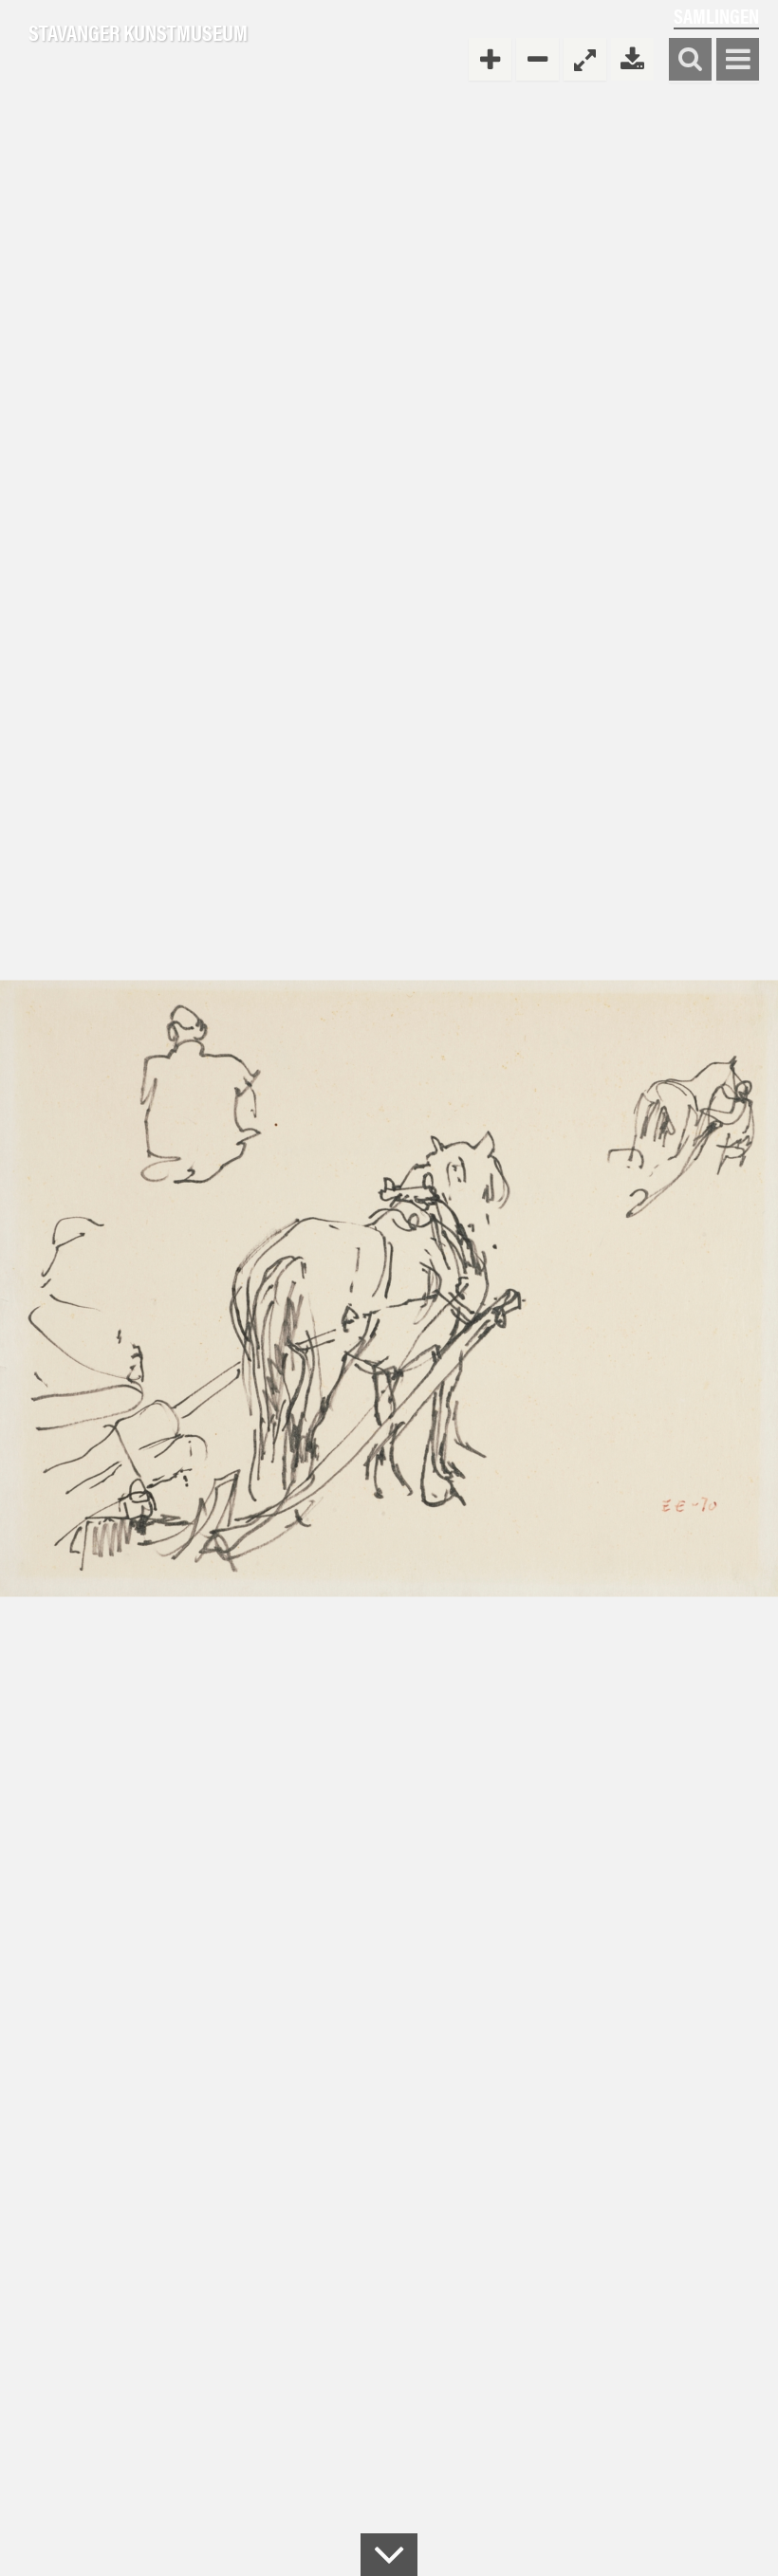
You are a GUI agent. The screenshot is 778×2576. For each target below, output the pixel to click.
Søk (690, 60)
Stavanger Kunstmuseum (138, 33)
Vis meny (738, 60)
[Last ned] (632, 59)
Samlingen (716, 16)
